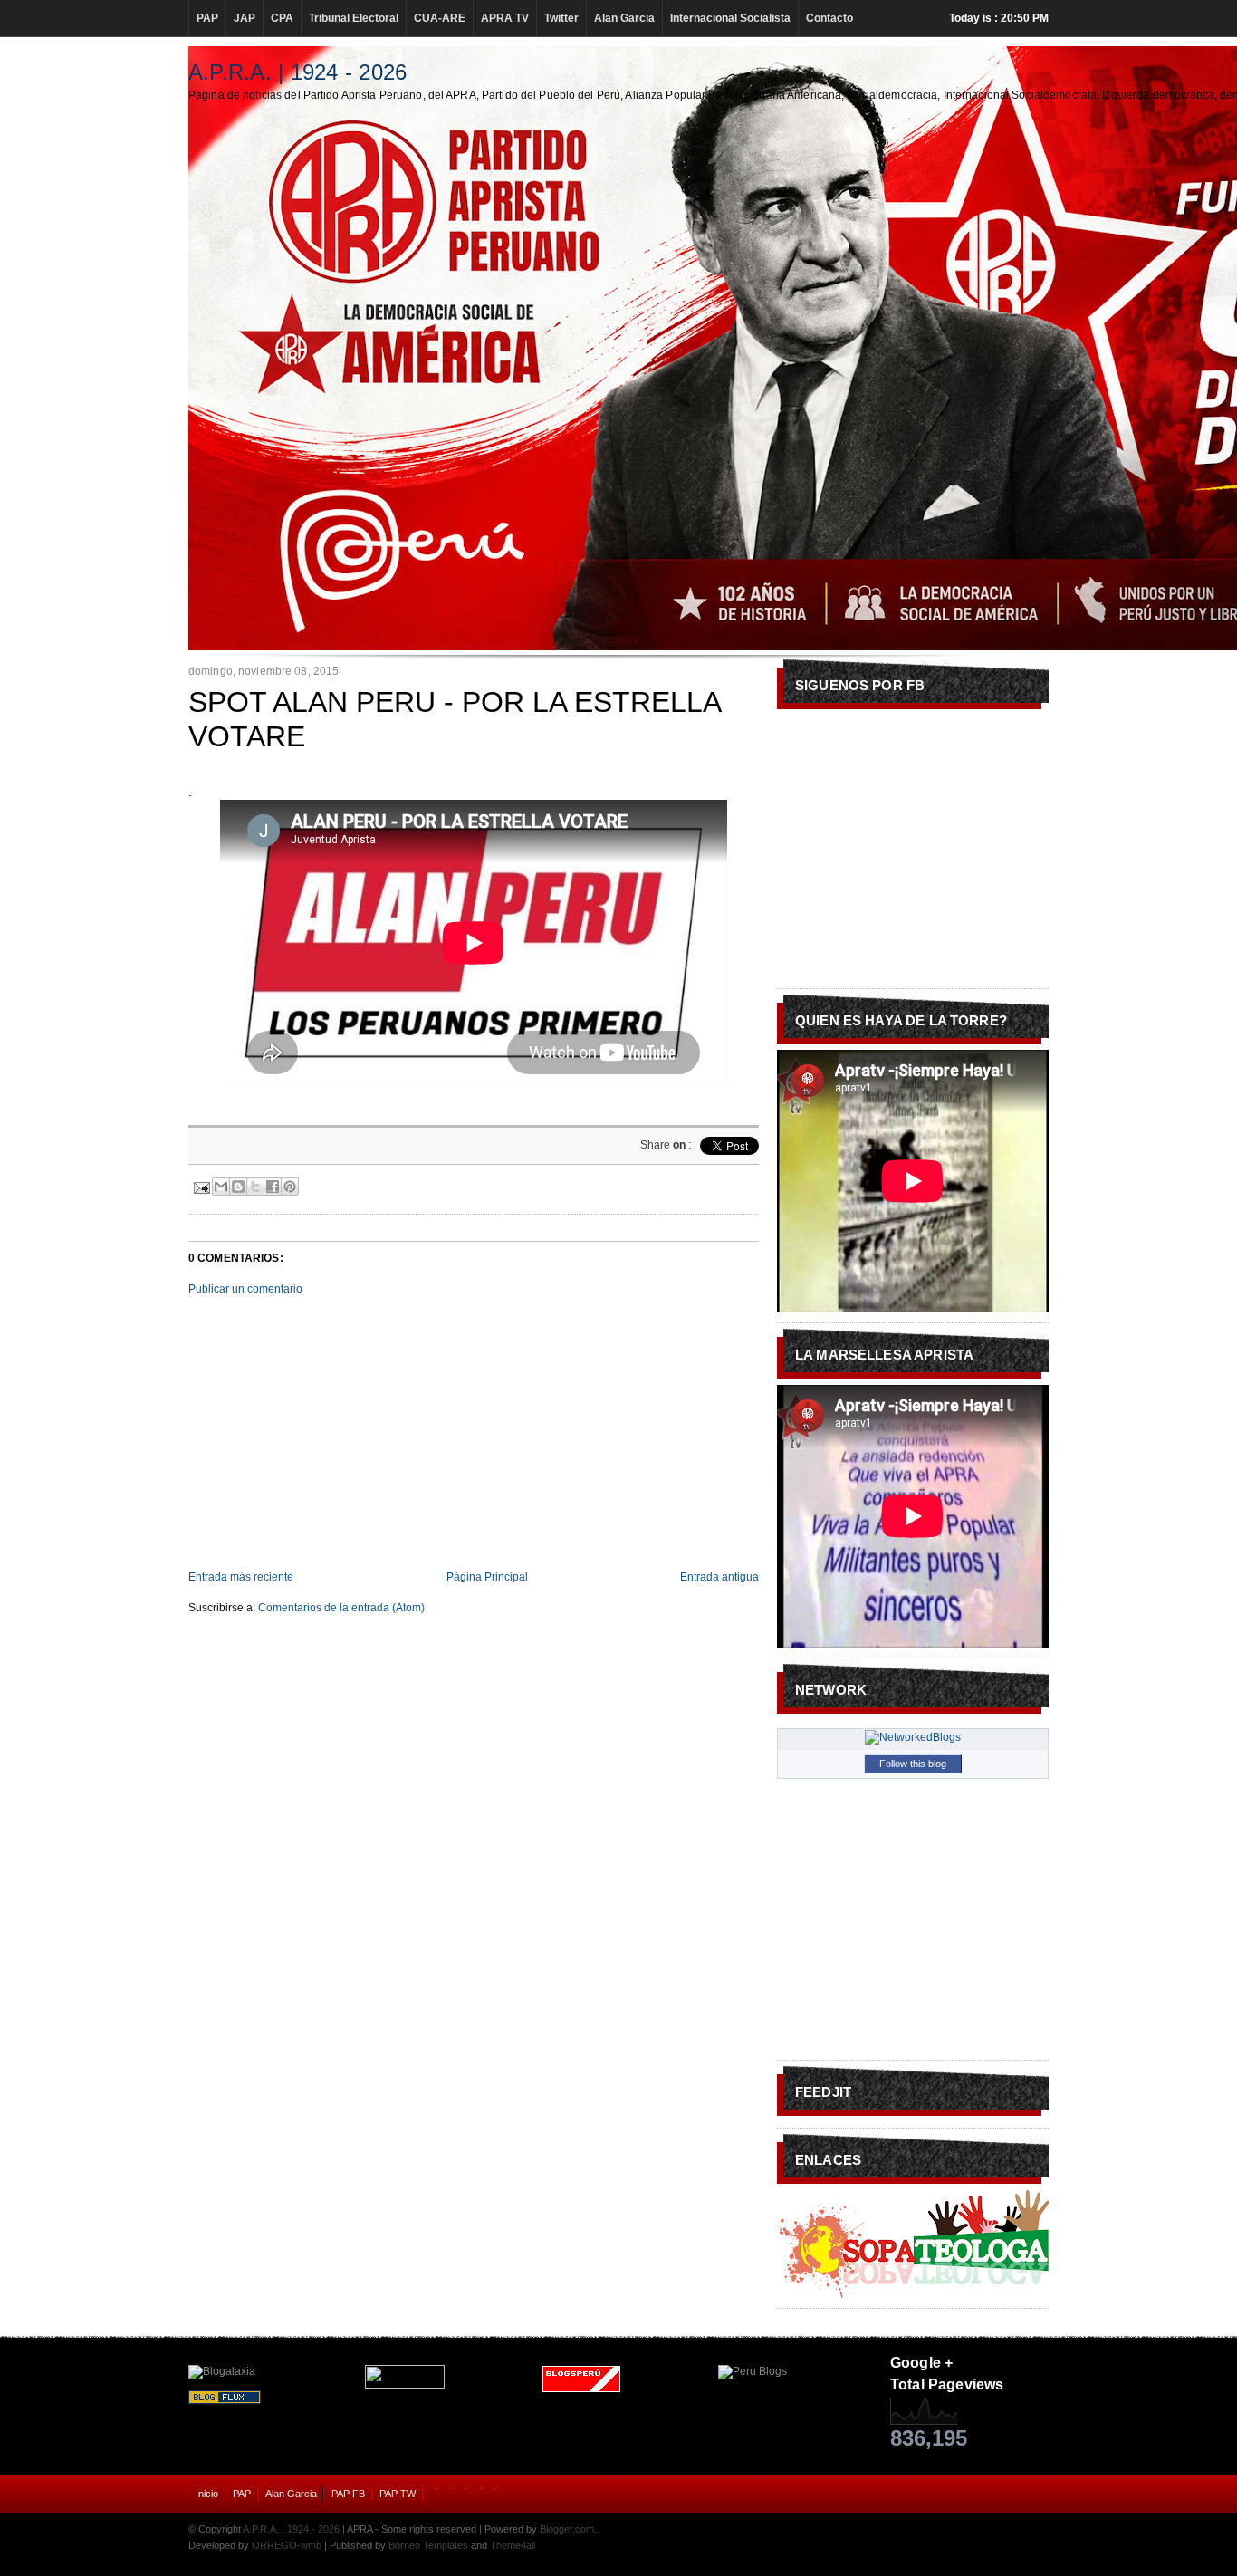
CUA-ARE (440, 18)
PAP (207, 18)
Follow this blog (913, 1764)
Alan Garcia (624, 18)
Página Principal (487, 1577)
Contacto (829, 18)
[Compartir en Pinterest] (290, 1187)
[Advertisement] (474, 1433)
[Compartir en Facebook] (273, 1187)
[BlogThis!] (238, 1187)
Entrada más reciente (241, 1577)
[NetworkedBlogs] (913, 1737)
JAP (245, 18)
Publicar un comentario (245, 1289)
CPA (282, 18)
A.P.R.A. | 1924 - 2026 (297, 72)
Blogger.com (567, 2529)
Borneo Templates (428, 2545)
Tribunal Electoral (354, 18)
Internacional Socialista (730, 18)
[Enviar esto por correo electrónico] (221, 1187)
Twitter (561, 18)
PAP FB (348, 2494)
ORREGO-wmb (287, 2545)
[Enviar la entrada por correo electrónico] (201, 1185)
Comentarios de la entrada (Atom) (341, 1608)
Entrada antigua (719, 1577)
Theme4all (513, 2545)
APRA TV (505, 18)
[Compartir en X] (255, 1187)
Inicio (207, 2494)
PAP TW (398, 2494)
